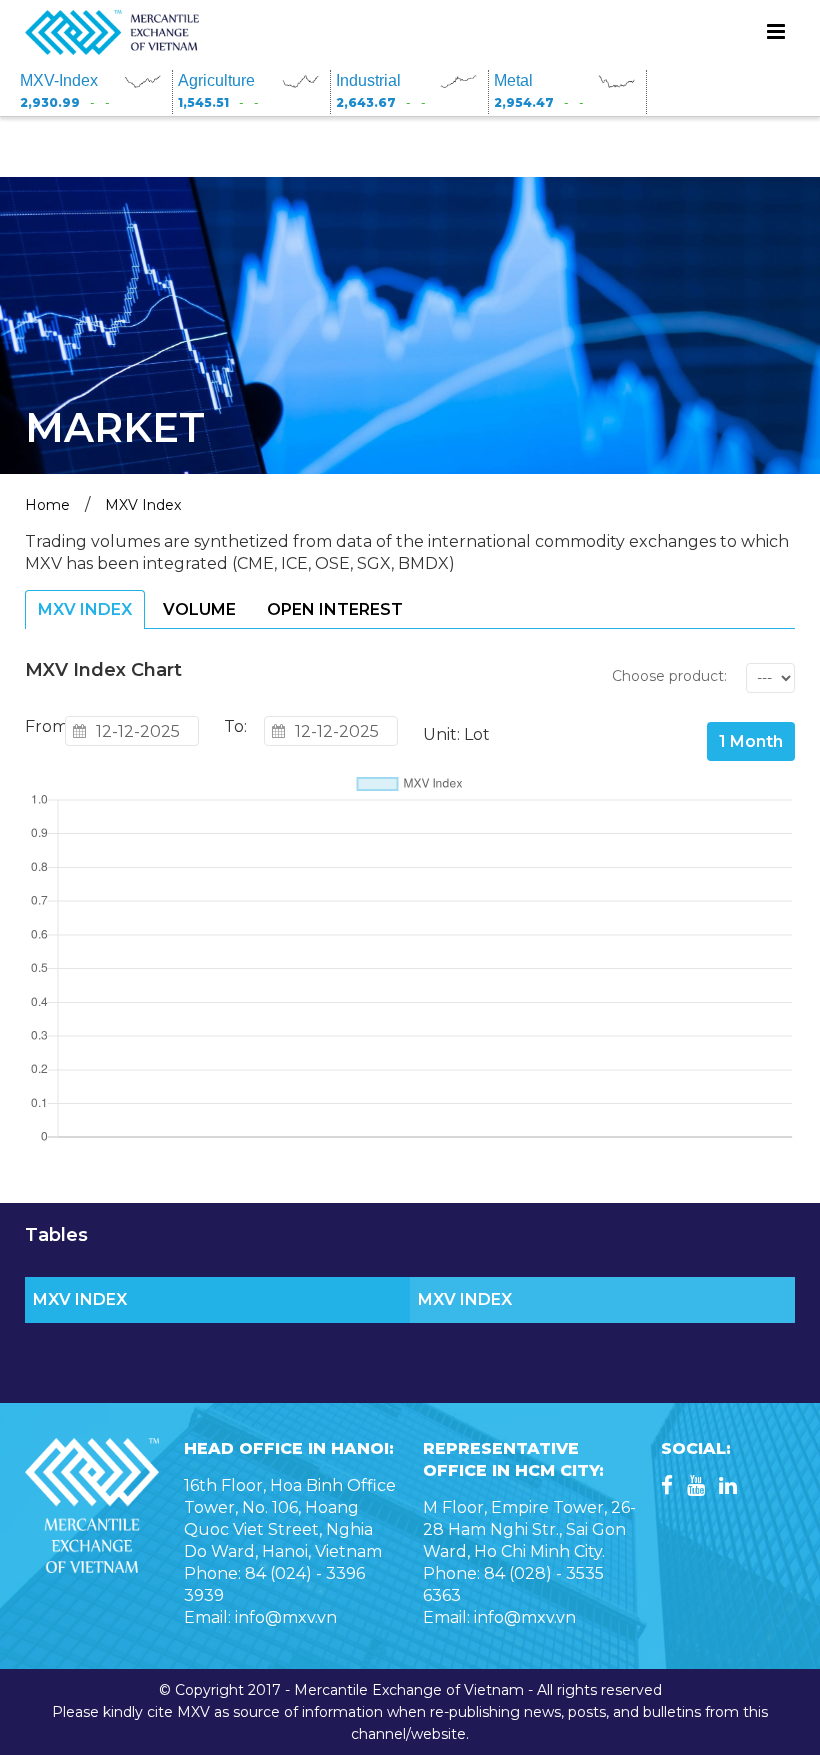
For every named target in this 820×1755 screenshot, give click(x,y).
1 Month (751, 741)
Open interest (335, 609)
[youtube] (696, 1487)
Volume (199, 609)
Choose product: (669, 676)
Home (47, 505)
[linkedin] (728, 1487)
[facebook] (667, 1487)
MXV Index (143, 505)
